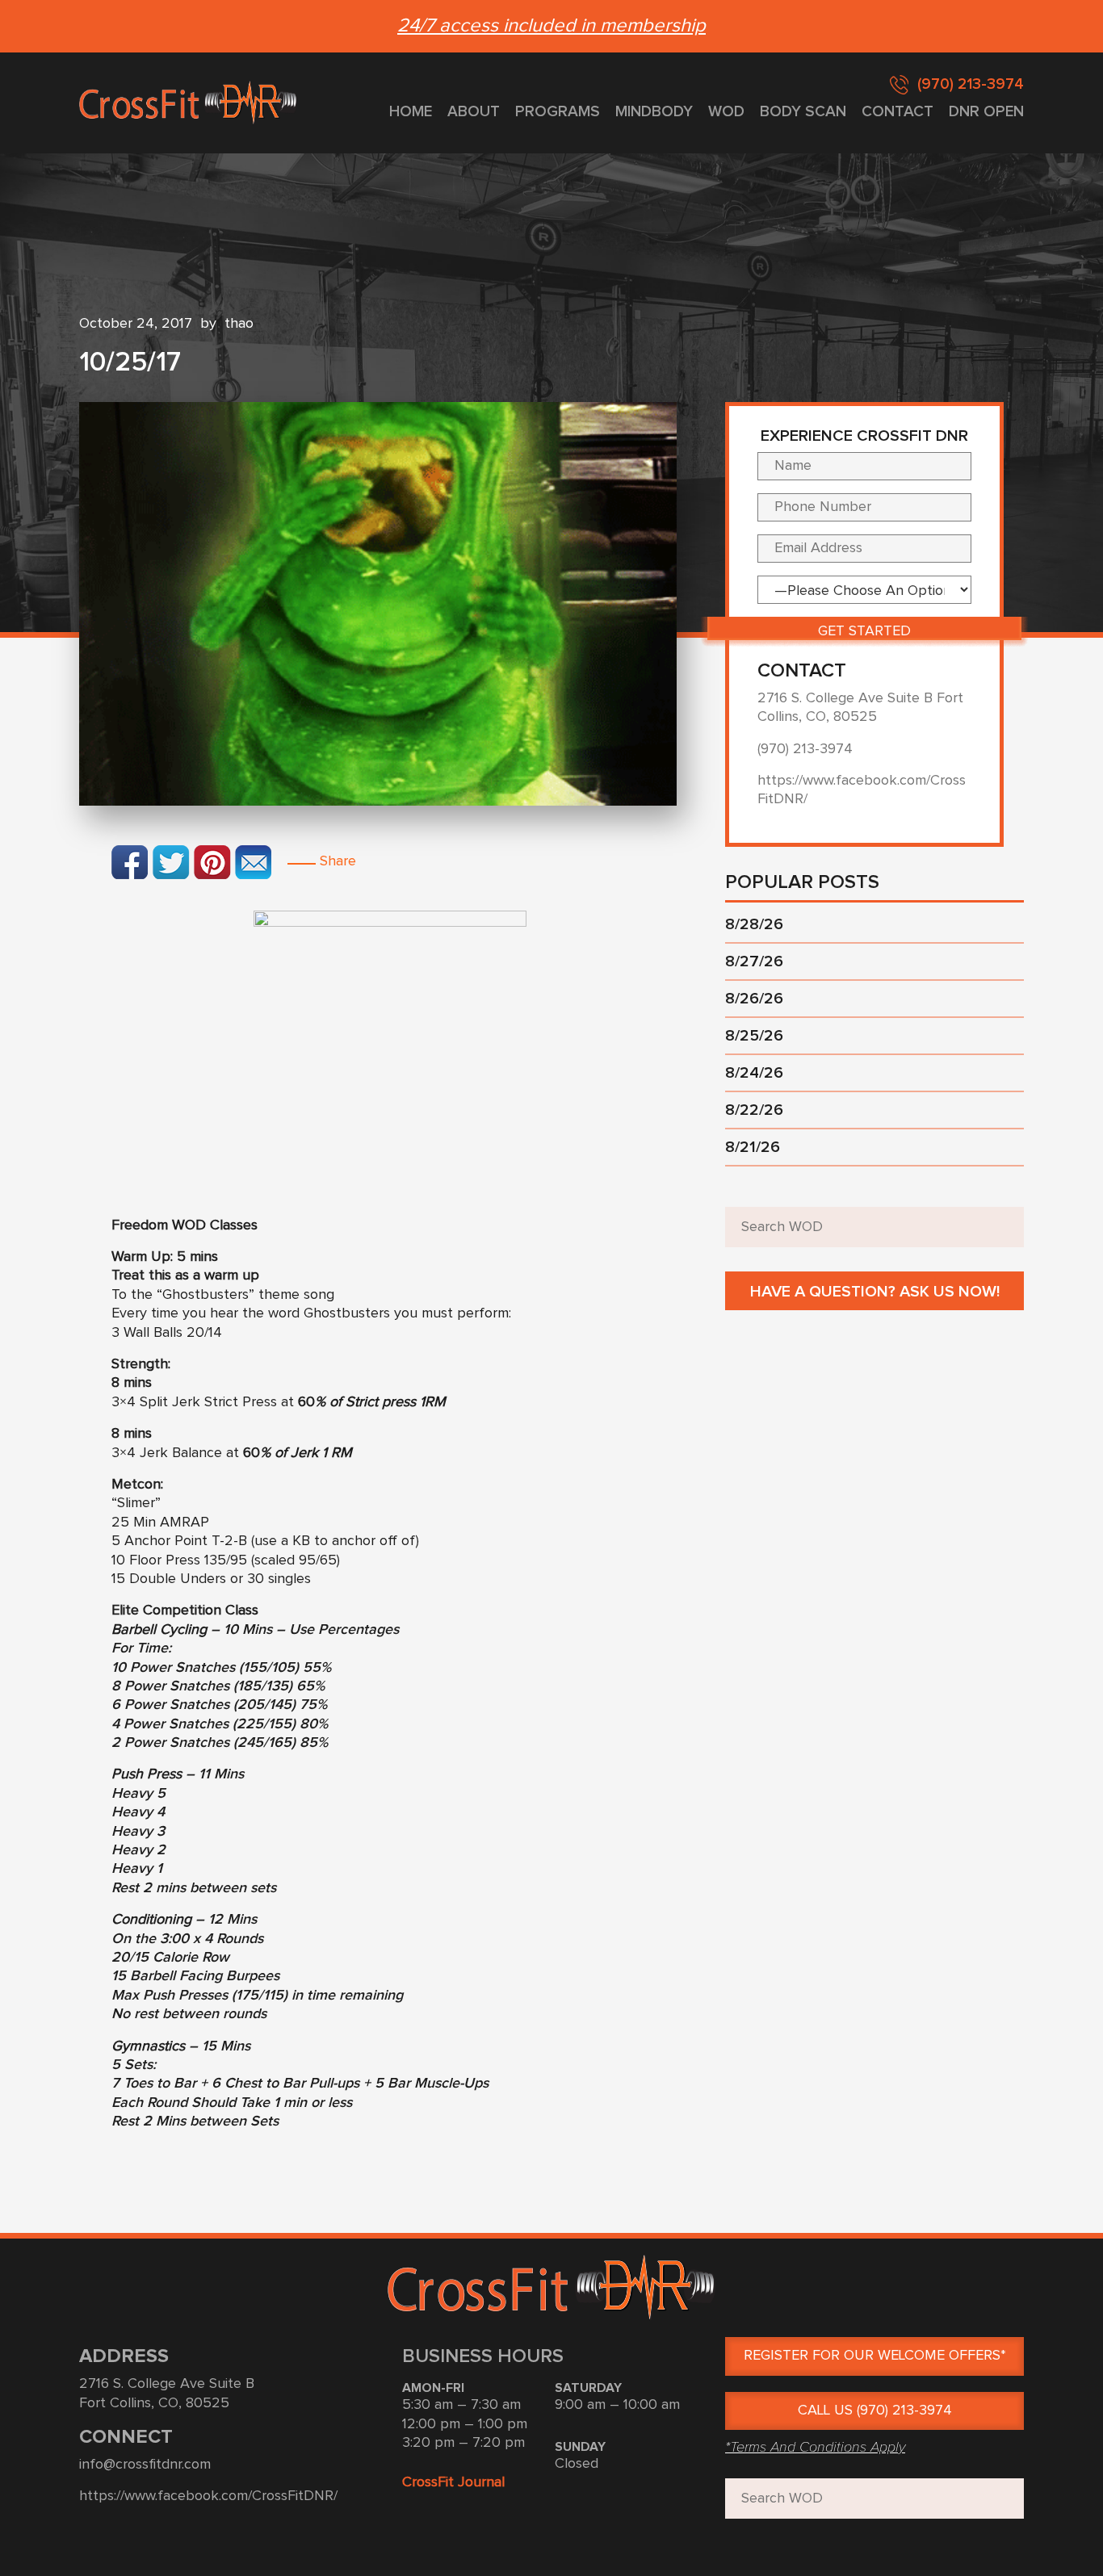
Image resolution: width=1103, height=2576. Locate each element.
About (474, 112)
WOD (726, 112)
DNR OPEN (986, 112)
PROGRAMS (558, 112)
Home (411, 112)
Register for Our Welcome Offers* (875, 2356)
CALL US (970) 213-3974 (875, 2411)
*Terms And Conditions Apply (815, 2447)
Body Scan (803, 112)
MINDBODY (654, 112)
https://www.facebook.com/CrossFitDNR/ (208, 2496)
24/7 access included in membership (551, 26)
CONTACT (897, 112)
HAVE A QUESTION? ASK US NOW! (875, 1292)
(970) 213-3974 (971, 84)
